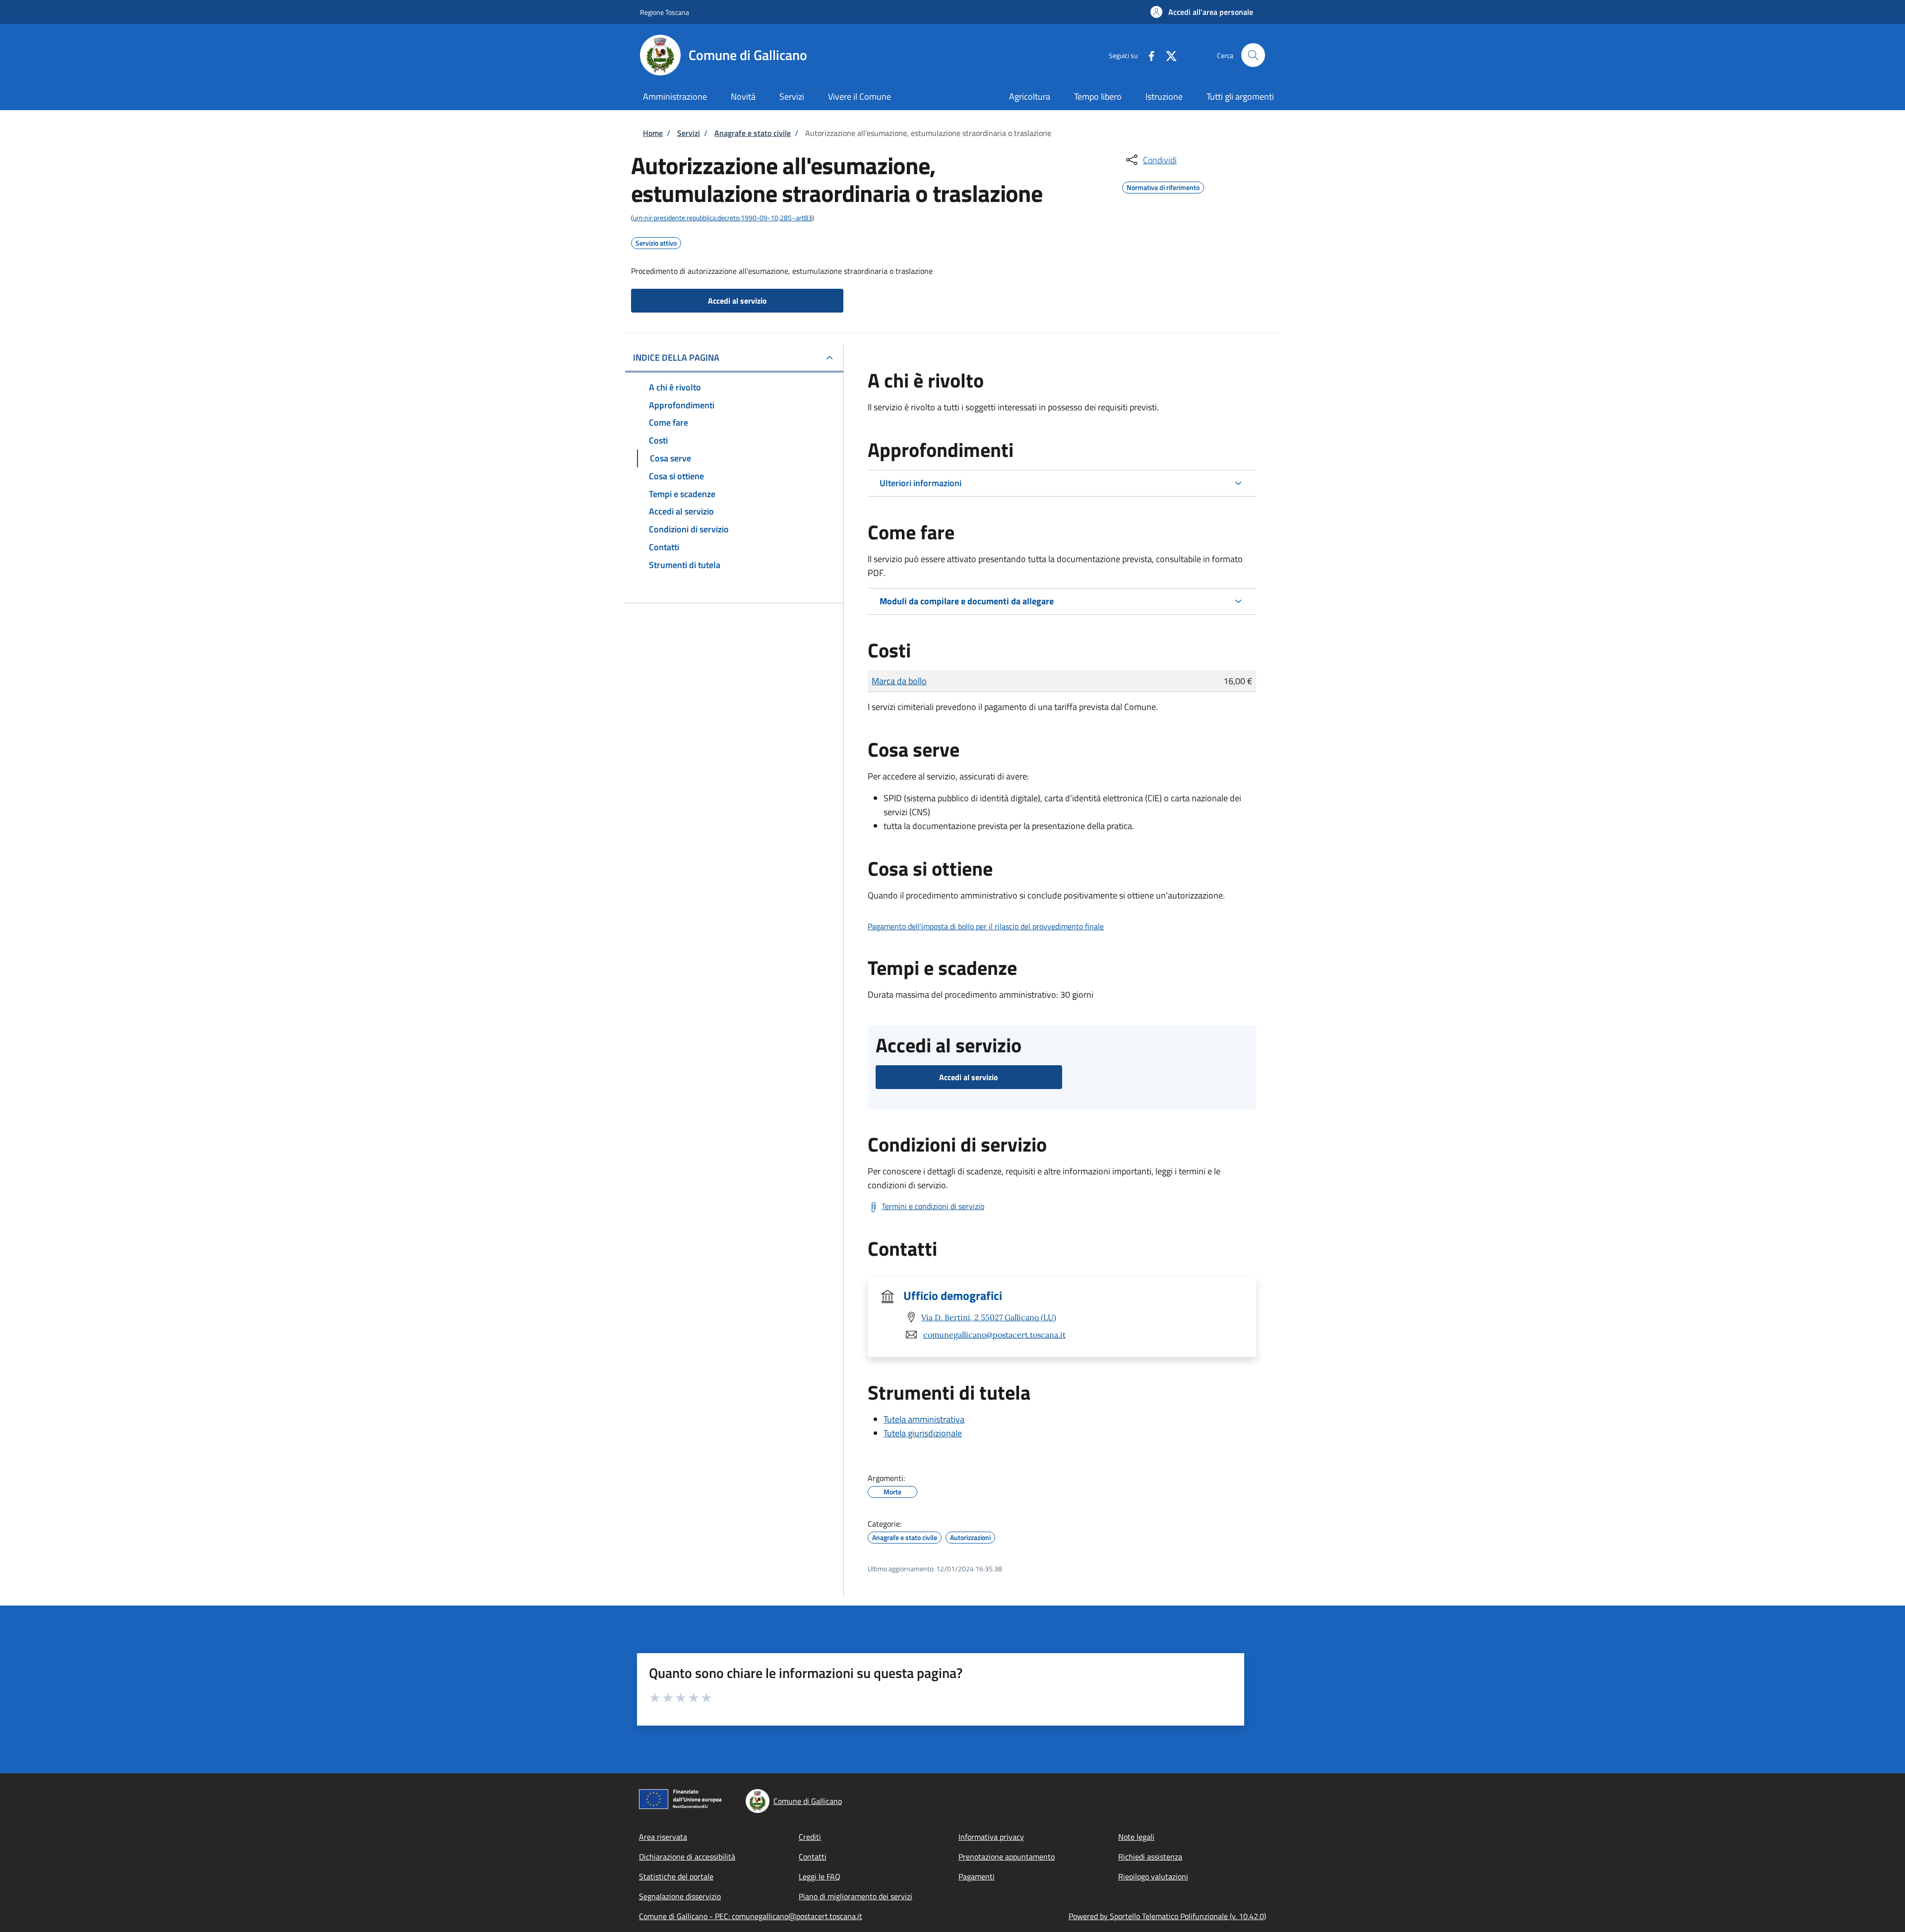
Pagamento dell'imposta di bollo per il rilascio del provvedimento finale (986, 926)
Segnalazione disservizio (680, 1896)
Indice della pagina (676, 357)
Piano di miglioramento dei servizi (856, 1896)
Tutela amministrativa (924, 1419)
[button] (1202, 12)
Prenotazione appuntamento (1007, 1857)
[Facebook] (1147, 55)
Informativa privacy (991, 1837)
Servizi (689, 133)
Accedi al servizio (737, 301)
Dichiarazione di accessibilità (687, 1857)
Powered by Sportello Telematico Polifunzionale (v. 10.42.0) (1167, 1916)
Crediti (810, 1837)
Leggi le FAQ (820, 1876)
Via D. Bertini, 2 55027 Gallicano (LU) (989, 1317)
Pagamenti (977, 1876)
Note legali (1136, 1837)
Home (653, 133)
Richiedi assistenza (1150, 1857)
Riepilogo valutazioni (1153, 1876)
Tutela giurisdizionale (923, 1433)
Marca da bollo (899, 681)
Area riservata (663, 1837)
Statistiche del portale (676, 1876)
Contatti (813, 1857)
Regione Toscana (665, 12)
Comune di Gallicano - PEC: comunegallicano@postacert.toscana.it (751, 1916)
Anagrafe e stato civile (753, 133)
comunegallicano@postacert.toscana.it (994, 1335)
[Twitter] (1167, 55)
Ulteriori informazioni (921, 483)
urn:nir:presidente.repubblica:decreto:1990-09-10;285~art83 (723, 218)
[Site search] (1253, 55)
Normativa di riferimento (1163, 186)
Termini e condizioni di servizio (933, 1206)
